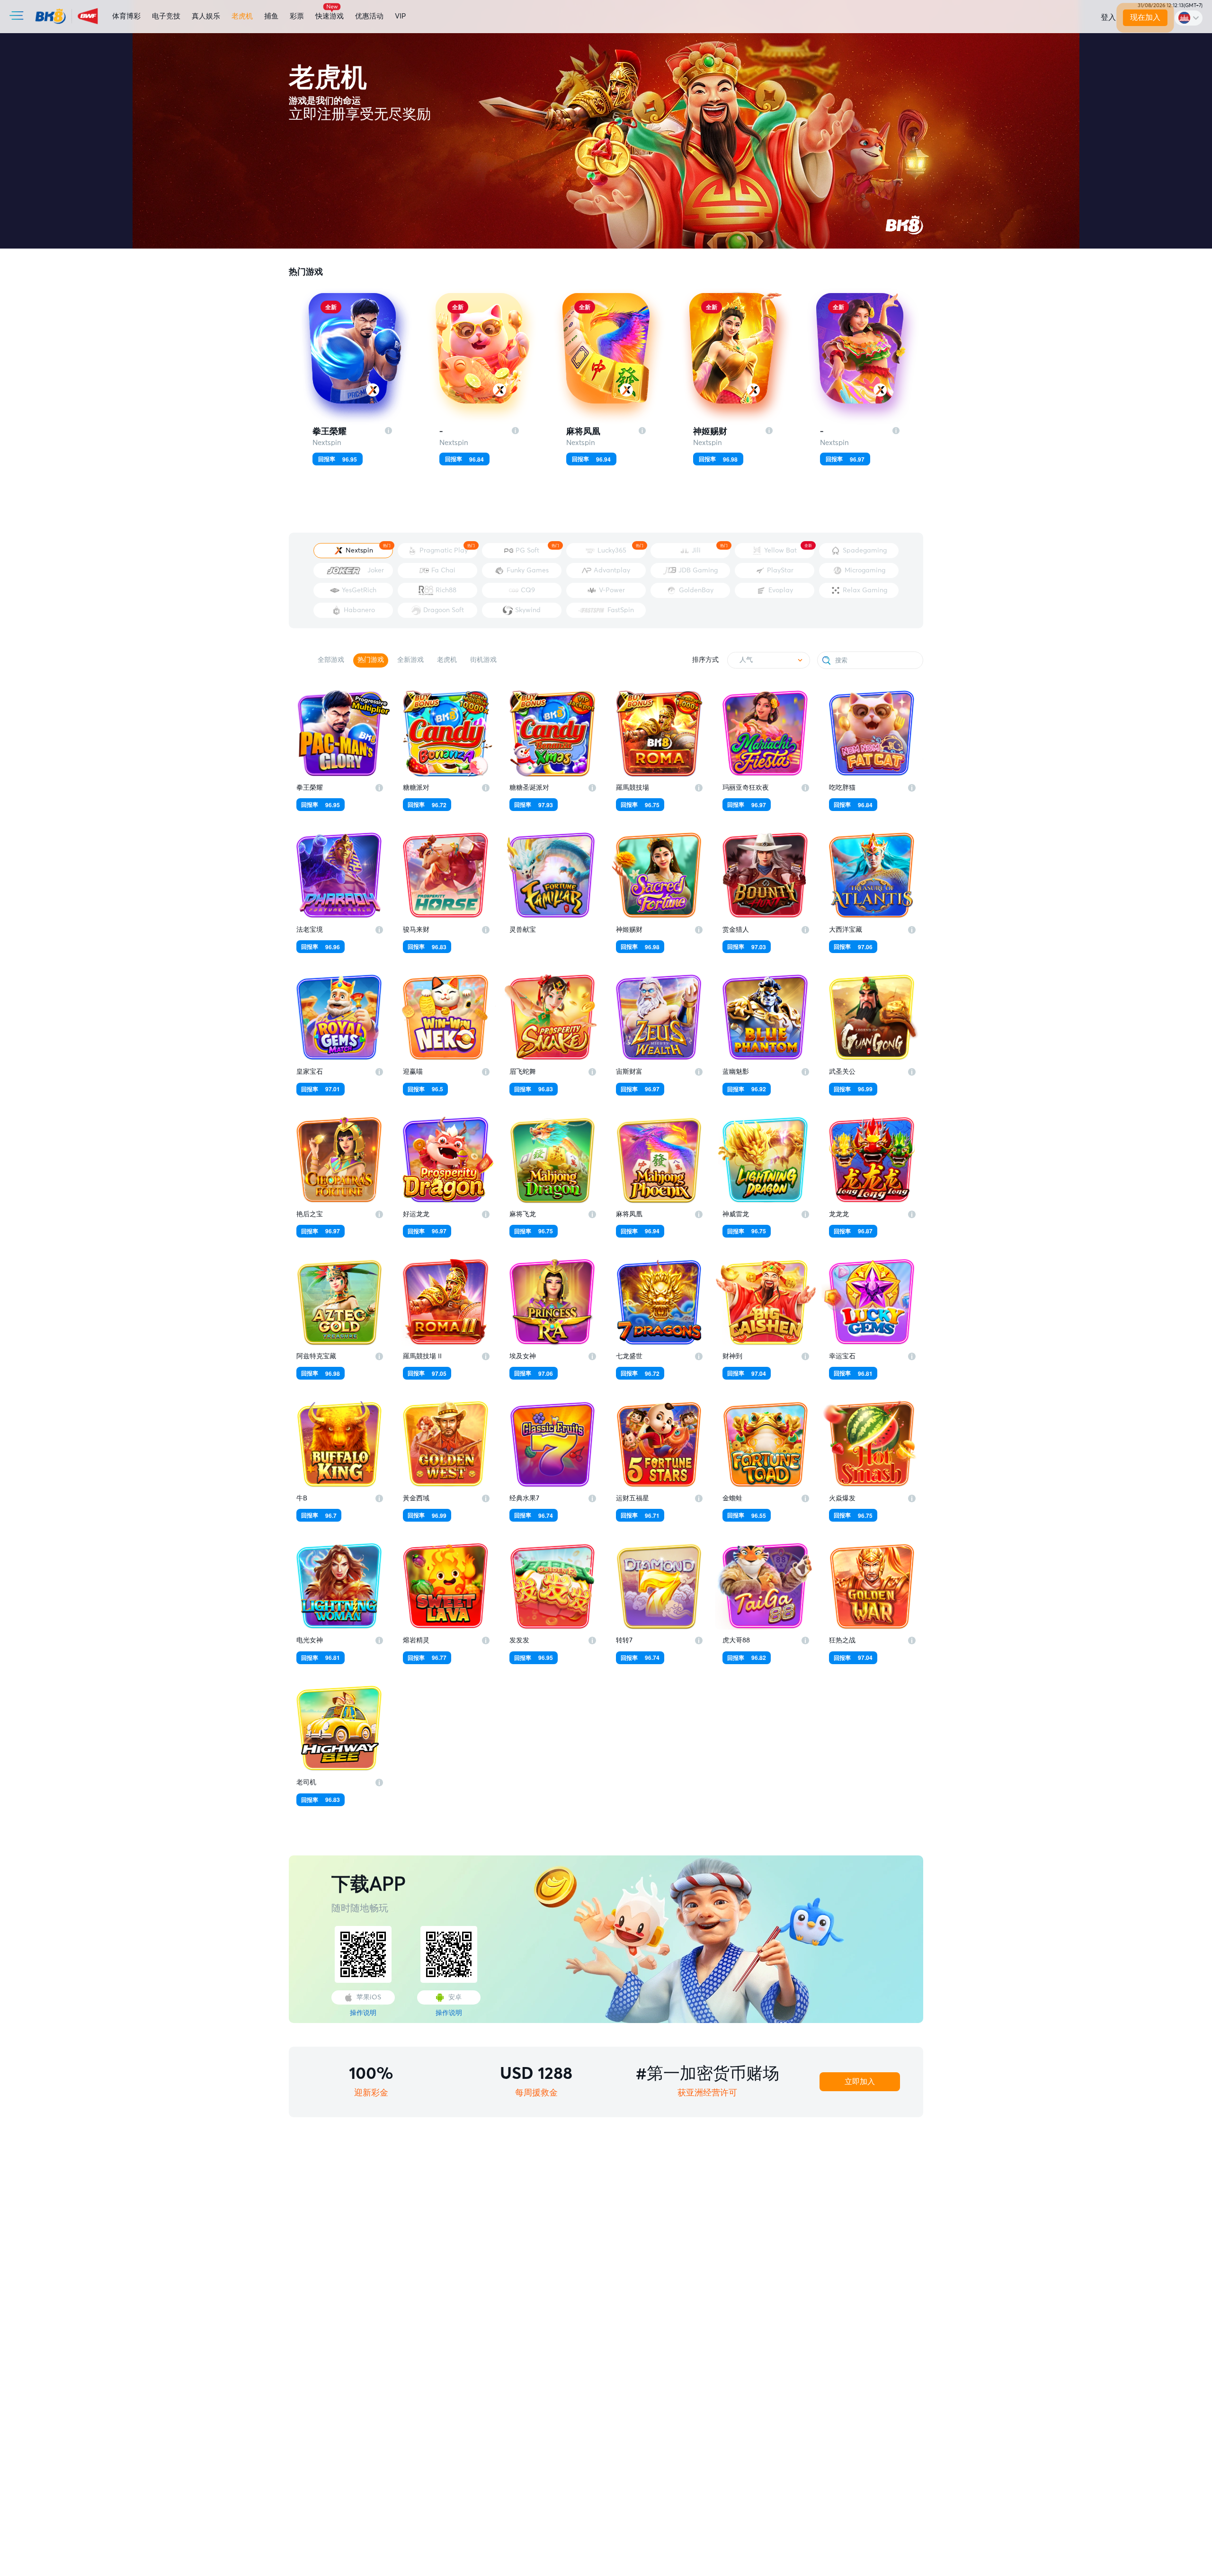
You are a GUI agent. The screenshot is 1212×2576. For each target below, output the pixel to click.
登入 (1108, 18)
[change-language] (1189, 18)
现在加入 (1145, 18)
